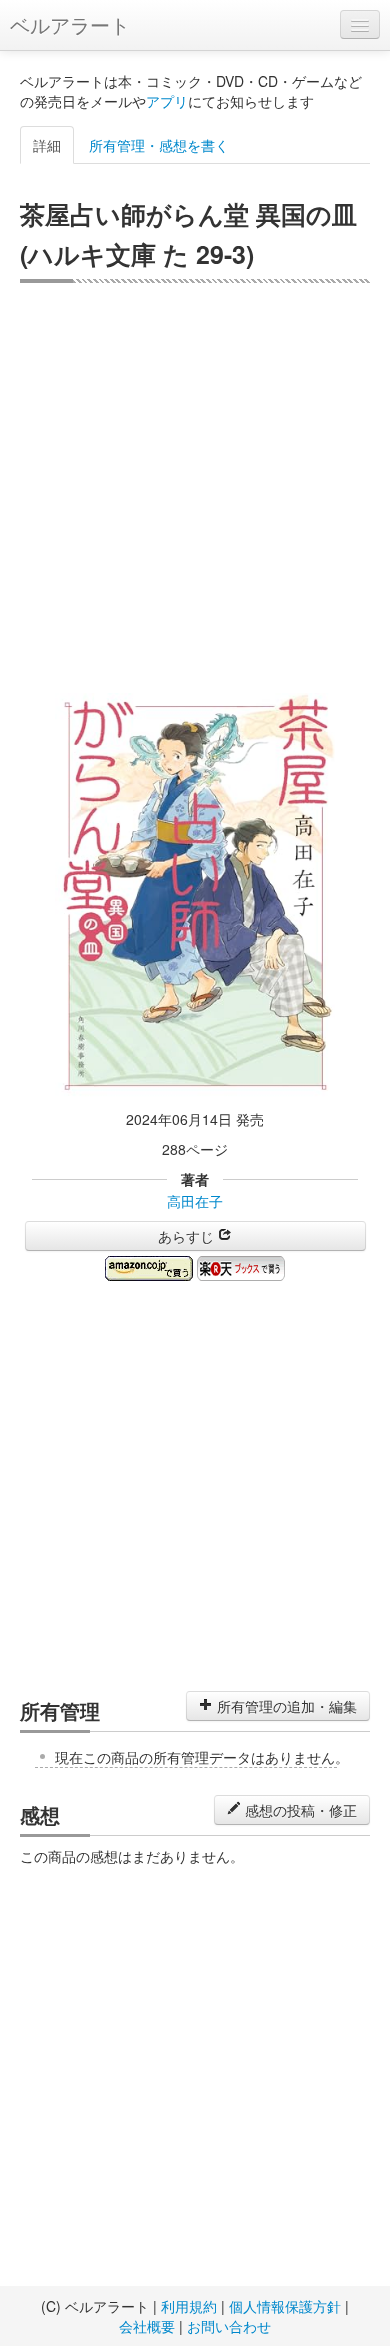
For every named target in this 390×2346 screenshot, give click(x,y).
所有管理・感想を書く (159, 145)
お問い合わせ (229, 2326)
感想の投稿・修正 (299, 1810)
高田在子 (195, 1201)
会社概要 (147, 2326)
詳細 (47, 145)
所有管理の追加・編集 (285, 1706)
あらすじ (188, 1236)
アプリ (167, 101)
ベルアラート (70, 24)
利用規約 (189, 2306)
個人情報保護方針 (285, 2306)
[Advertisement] (195, 488)
